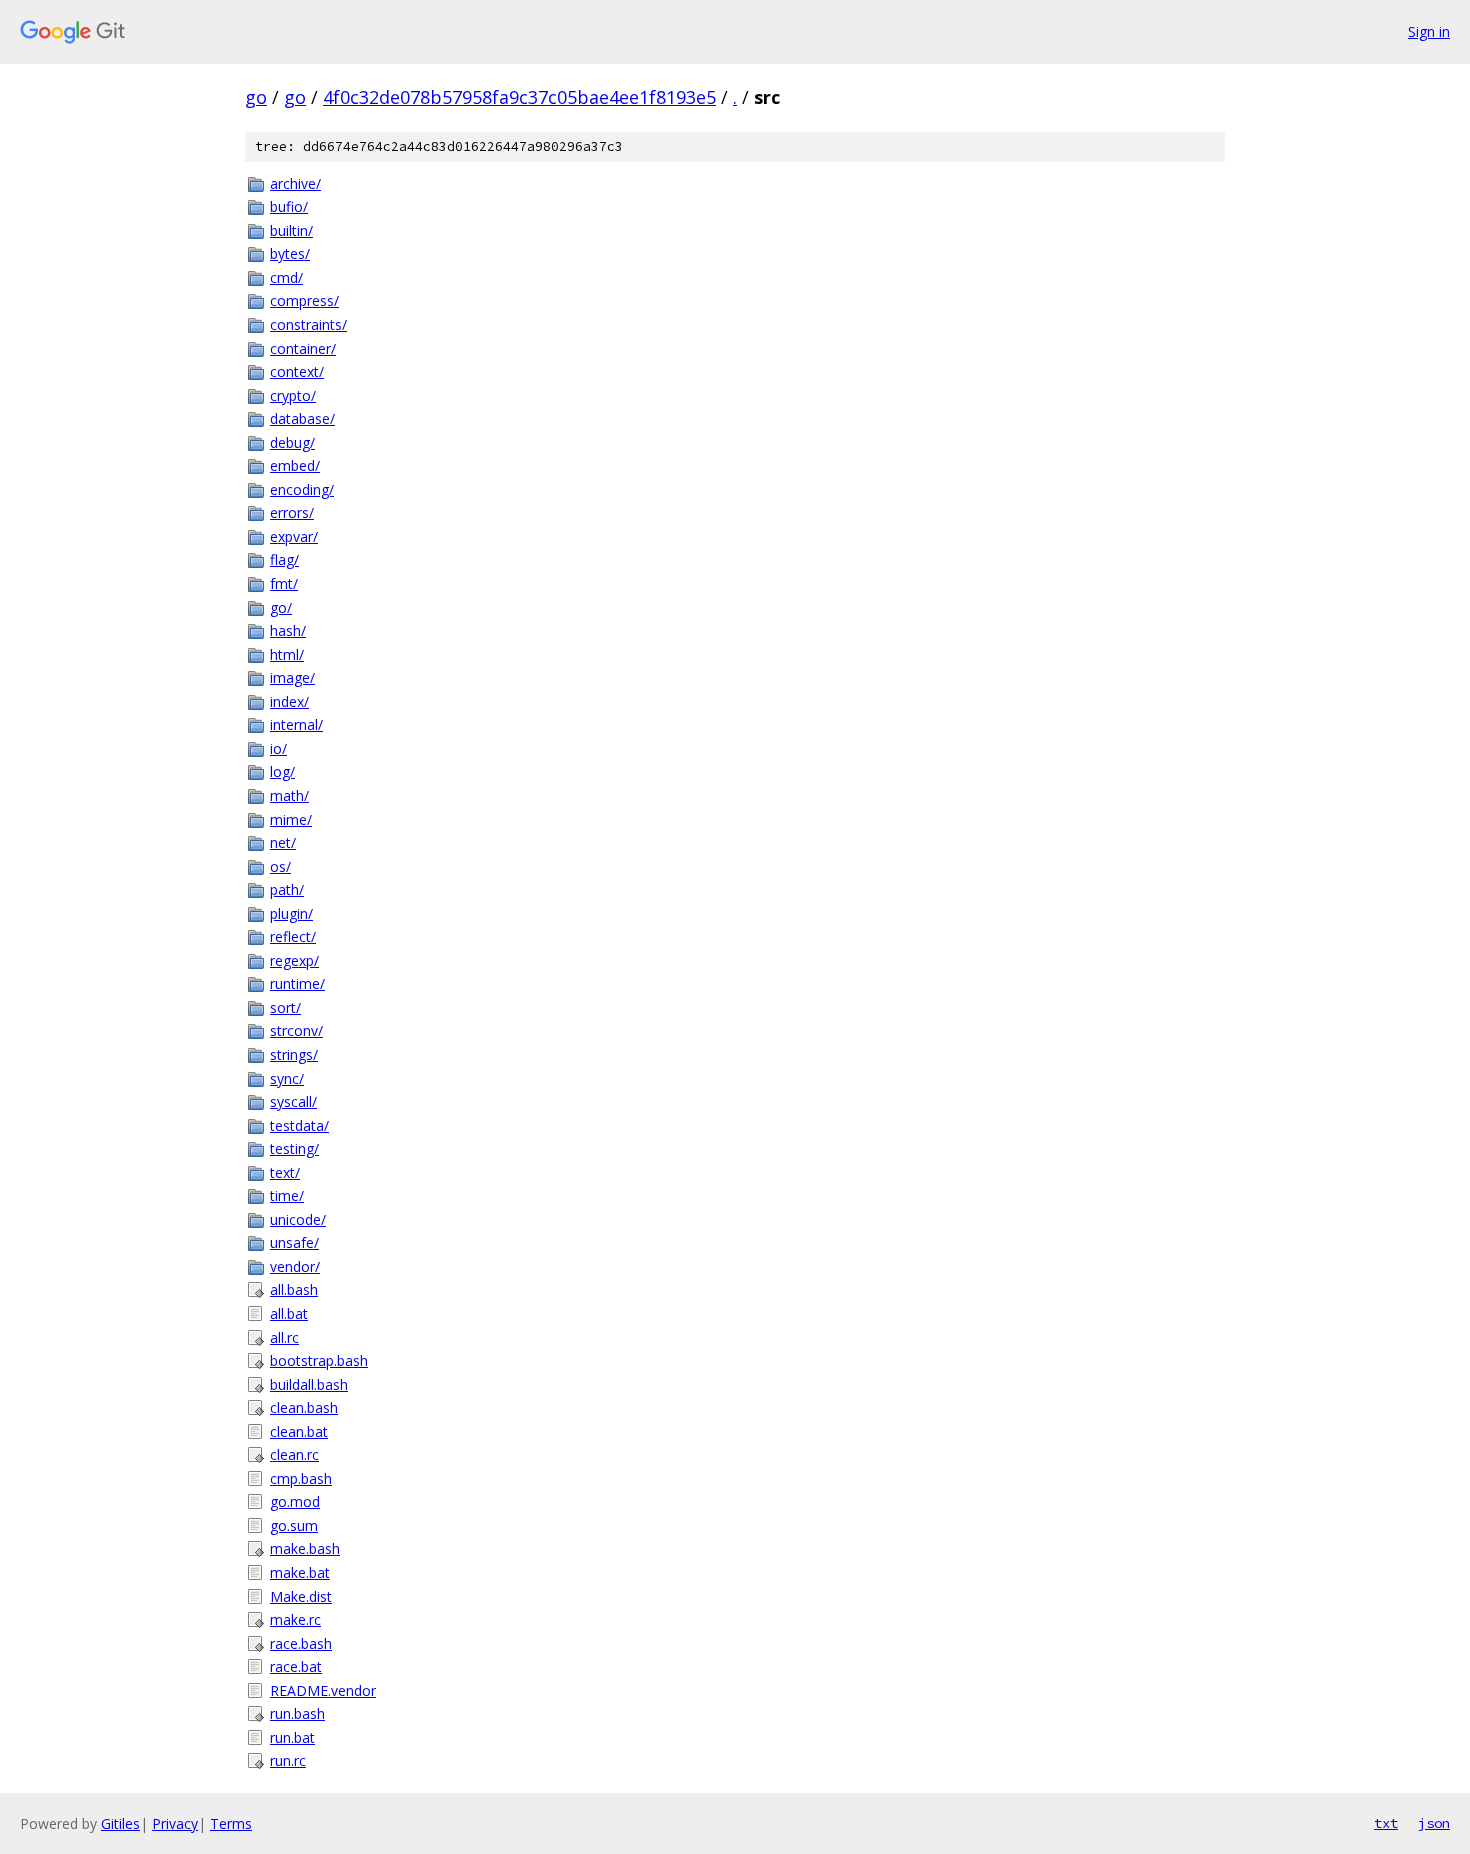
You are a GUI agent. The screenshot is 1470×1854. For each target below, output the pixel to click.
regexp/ (294, 960)
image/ (292, 677)
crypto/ (293, 395)
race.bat (296, 1666)
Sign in (1429, 31)
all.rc (284, 1337)
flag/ (284, 559)
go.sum (294, 1525)
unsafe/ (294, 1242)
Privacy (175, 1823)
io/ (278, 748)
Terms (231, 1823)
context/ (297, 371)
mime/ (291, 819)
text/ (285, 1172)
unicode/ (298, 1219)
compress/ (304, 300)
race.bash (301, 1643)
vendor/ (295, 1266)
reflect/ (293, 936)
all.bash (294, 1289)
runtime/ (297, 983)
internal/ (296, 724)
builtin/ (291, 230)
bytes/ (290, 253)
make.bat (300, 1572)
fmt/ (284, 583)
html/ (287, 654)
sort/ (285, 1007)
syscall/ (293, 1101)
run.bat (292, 1737)
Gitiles (120, 1823)
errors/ (292, 512)
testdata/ (299, 1125)
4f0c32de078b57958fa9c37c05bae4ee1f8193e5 (519, 97)
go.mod (295, 1501)
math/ (289, 795)
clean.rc (294, 1454)
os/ (280, 866)
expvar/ (294, 536)
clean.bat (299, 1431)
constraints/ (308, 324)
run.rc (288, 1760)
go (256, 97)
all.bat (289, 1313)
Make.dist (301, 1596)
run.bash (297, 1713)
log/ (282, 771)
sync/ (287, 1078)
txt (1386, 1823)
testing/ (294, 1148)
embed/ (295, 465)
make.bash (305, 1548)
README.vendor (323, 1690)
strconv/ (296, 1030)
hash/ (288, 630)
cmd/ (286, 277)
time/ (287, 1195)
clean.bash (304, 1407)
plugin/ (291, 913)
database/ (302, 418)
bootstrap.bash (319, 1360)
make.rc (295, 1619)
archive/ (295, 183)
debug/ (292, 442)
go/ (281, 607)
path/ (287, 889)
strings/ (294, 1054)
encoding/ (302, 489)
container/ (303, 348)
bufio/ (289, 206)
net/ (283, 842)
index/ (289, 701)
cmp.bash (301, 1478)
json (1434, 1823)
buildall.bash (309, 1384)
